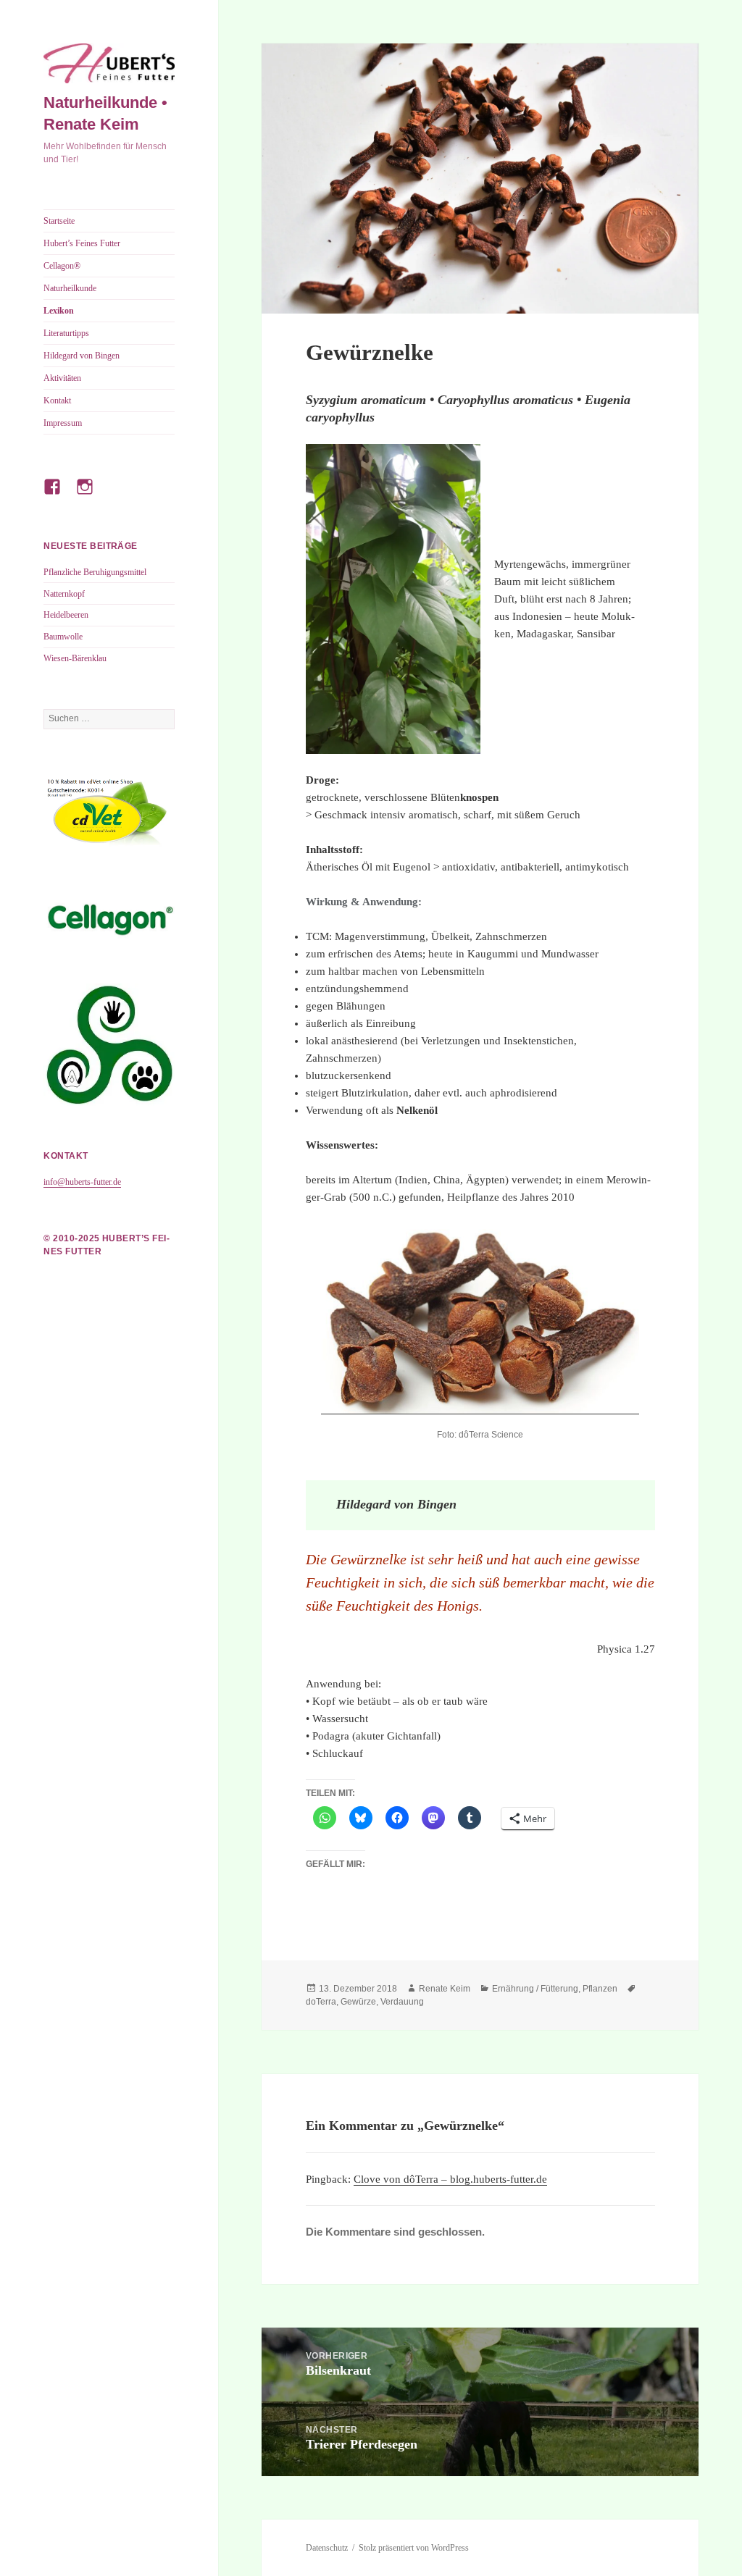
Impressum (63, 423)
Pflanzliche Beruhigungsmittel (95, 572)
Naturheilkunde (70, 288)
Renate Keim (445, 1989)
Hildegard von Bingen (82, 356)
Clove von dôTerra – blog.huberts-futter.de (450, 2179)
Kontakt (57, 400)
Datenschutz (327, 2548)
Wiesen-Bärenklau (75, 658)
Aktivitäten (62, 378)
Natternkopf (64, 594)
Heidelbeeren (66, 615)
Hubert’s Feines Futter (82, 243)
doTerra (321, 2002)
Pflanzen (600, 1989)
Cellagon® (62, 266)
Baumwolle (63, 637)
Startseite (59, 221)
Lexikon (59, 311)
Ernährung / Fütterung (535, 1989)
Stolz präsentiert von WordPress (414, 2548)
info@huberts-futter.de (82, 1182)
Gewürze (358, 2002)
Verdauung (402, 2002)
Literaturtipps (66, 333)
